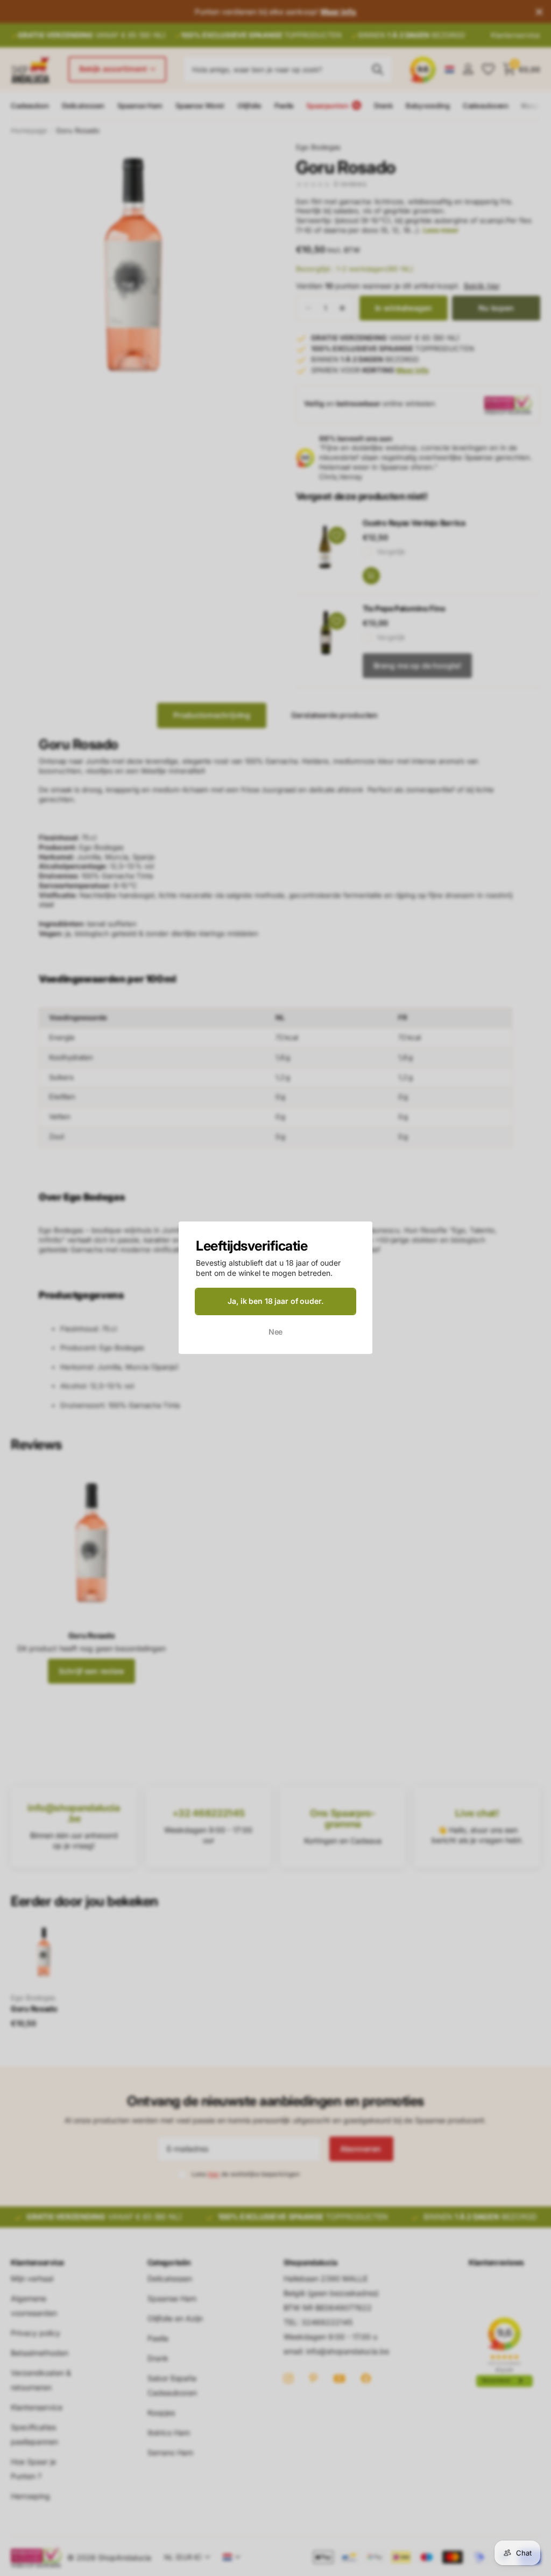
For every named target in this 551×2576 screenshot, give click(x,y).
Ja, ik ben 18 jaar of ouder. (275, 1301)
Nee (276, 1332)
